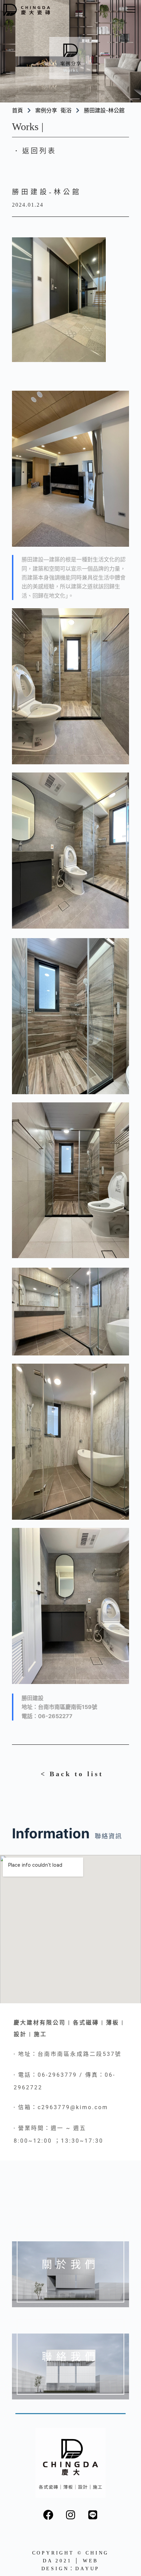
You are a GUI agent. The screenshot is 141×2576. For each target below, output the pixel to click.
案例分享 (46, 110)
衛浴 (66, 110)
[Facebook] (48, 2515)
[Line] (93, 2515)
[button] (131, 10)
